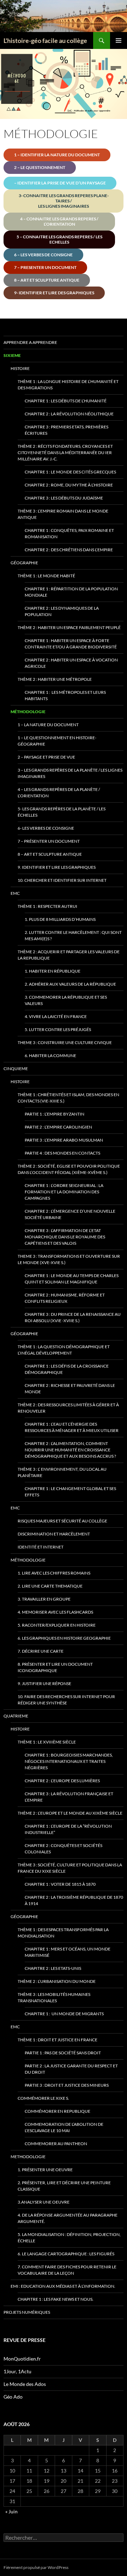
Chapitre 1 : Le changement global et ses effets (70, 1492)
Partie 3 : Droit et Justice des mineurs (67, 2085)
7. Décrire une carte (41, 1651)
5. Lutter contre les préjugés (58, 1029)
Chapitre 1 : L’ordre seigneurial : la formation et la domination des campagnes (64, 1192)
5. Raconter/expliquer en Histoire (57, 1625)
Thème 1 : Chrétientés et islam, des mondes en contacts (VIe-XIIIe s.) (68, 1098)
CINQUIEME (16, 1069)
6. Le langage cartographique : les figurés (66, 2254)
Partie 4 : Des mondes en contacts (62, 1153)
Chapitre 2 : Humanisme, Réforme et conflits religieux (65, 1298)
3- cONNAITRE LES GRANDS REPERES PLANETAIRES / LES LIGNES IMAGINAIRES (64, 201)
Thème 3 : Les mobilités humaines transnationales (54, 1997)
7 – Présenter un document (49, 841)
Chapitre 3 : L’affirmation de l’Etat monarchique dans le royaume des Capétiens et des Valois (65, 1237)
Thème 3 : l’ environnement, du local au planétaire (62, 1472)
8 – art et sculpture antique (50, 854)
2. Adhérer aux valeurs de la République (70, 984)
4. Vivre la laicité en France (56, 1016)
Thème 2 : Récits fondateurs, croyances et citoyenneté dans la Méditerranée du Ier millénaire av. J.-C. (65, 453)
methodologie (28, 2157)
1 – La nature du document (48, 725)
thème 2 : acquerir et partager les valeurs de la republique (69, 955)
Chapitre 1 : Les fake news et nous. (56, 2299)
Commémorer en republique (58, 2111)
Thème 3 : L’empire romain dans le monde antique (63, 514)
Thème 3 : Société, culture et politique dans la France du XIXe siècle (70, 1868)
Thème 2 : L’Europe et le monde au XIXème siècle (70, 1813)
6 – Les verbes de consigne (43, 255)
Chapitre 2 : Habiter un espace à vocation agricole (71, 663)
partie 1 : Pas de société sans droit (63, 2053)
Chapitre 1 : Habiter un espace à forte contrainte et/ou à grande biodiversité (71, 644)
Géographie (24, 563)
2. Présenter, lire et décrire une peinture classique (64, 2186)
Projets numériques (27, 2312)
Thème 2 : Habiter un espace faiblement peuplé (69, 627)
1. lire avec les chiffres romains (54, 1573)
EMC (15, 893)
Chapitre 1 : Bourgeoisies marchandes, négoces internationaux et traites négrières (69, 1761)
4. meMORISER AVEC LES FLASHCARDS (55, 1612)
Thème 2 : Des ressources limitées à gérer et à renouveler (68, 1408)
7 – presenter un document (45, 267)
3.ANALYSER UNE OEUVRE (44, 2202)
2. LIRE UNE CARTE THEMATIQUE (50, 1586)
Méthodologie (28, 712)
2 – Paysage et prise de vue (46, 757)
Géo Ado (13, 2397)
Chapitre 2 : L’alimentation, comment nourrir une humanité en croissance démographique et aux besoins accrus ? (70, 1450)
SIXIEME (12, 355)
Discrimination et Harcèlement (54, 1534)
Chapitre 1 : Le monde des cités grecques (70, 472)
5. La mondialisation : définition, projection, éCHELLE (69, 2238)
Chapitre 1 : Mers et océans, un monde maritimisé (68, 1952)
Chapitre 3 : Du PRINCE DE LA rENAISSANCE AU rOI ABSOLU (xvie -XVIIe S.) (73, 1317)
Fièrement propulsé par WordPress (36, 2567)
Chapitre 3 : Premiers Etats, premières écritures (66, 430)
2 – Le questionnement (40, 167)
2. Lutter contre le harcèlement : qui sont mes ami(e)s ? (73, 935)
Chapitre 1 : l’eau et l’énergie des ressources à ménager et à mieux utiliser (72, 1427)
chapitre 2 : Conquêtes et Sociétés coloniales (64, 1849)
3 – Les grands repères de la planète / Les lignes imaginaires (70, 773)
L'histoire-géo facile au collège (45, 40)
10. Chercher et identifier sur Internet (62, 880)
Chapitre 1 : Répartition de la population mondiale (71, 592)
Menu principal (119, 40)
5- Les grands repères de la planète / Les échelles (62, 812)
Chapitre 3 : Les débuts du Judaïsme (64, 498)
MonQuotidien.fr (22, 2359)
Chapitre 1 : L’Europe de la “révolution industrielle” (68, 1829)
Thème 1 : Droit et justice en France (58, 2040)
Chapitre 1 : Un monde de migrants (64, 2014)
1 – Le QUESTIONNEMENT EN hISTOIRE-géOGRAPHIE (57, 741)
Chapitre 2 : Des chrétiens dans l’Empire (69, 550)
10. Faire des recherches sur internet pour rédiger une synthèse (66, 1700)
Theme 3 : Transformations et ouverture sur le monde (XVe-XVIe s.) (69, 1259)
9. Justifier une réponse (44, 1683)
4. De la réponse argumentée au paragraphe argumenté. (68, 2218)
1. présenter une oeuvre (45, 2170)
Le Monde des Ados (25, 2384)
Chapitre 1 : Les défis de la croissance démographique (67, 1369)
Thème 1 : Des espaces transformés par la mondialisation (63, 1933)
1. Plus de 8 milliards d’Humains (60, 919)
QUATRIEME (16, 1716)
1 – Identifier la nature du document (57, 155)
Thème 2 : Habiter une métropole (55, 679)
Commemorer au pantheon (56, 2144)
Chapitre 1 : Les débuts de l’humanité (66, 401)
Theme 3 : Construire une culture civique (65, 1042)
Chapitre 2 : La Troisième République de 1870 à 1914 (74, 1900)
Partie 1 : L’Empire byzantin (55, 1114)
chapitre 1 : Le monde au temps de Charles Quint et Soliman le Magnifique (72, 1279)
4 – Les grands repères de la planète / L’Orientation (59, 793)
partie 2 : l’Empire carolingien (58, 1127)
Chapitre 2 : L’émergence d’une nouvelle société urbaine (70, 1214)
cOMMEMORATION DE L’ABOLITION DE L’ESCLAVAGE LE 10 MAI (64, 2127)
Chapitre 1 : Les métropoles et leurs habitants (65, 695)
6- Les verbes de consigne (46, 828)
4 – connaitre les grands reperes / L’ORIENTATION (59, 221)
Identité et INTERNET (41, 1547)
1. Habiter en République (53, 971)
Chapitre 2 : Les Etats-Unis (53, 1968)
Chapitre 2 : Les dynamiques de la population (62, 611)
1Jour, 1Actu (17, 2371)
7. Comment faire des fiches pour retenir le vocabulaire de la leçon (67, 2270)
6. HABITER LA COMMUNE (50, 1055)
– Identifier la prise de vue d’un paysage (60, 183)
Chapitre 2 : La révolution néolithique (69, 414)
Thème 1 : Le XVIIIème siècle (47, 1742)
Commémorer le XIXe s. (43, 2098)
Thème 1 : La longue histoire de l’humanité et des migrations (68, 385)
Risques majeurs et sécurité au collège (62, 1521)
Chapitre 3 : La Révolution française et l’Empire (69, 1797)
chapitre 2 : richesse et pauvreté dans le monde (70, 1388)
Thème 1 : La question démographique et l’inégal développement (64, 1350)
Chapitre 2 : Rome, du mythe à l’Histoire (69, 485)
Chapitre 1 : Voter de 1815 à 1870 (60, 1884)
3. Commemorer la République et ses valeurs (66, 1000)
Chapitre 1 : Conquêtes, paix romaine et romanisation (69, 533)
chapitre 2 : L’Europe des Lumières (62, 1781)
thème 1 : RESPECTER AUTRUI (47, 906)
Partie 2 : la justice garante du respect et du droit (71, 2069)
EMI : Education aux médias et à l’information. (63, 2286)
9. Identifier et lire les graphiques (57, 867)
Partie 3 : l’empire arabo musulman (64, 1140)
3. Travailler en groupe (44, 1599)
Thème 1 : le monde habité (46, 576)
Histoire (20, 368)
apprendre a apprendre (30, 342)
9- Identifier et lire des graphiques (54, 293)
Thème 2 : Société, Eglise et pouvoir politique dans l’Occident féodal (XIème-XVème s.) (69, 1169)
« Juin (11, 2511)
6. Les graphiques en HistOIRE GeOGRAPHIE (64, 1638)
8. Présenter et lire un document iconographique (55, 1667)
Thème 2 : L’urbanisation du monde (57, 1981)
